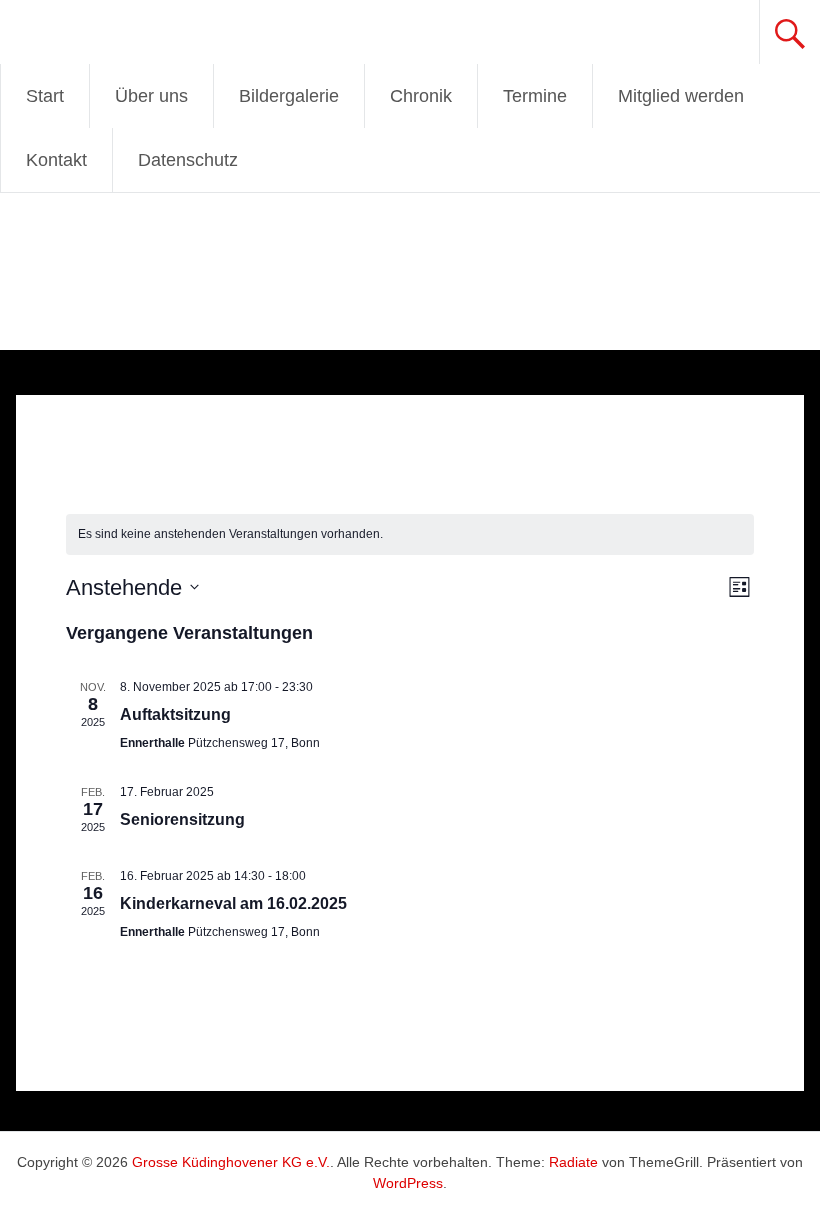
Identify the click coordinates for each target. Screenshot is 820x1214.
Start (45, 96)
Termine (535, 96)
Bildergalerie (289, 96)
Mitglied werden (681, 96)
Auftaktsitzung (175, 714)
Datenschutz (188, 160)
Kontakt (56, 160)
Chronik (421, 96)
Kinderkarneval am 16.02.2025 (233, 903)
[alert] (410, 534)
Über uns (151, 96)
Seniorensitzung (182, 819)
